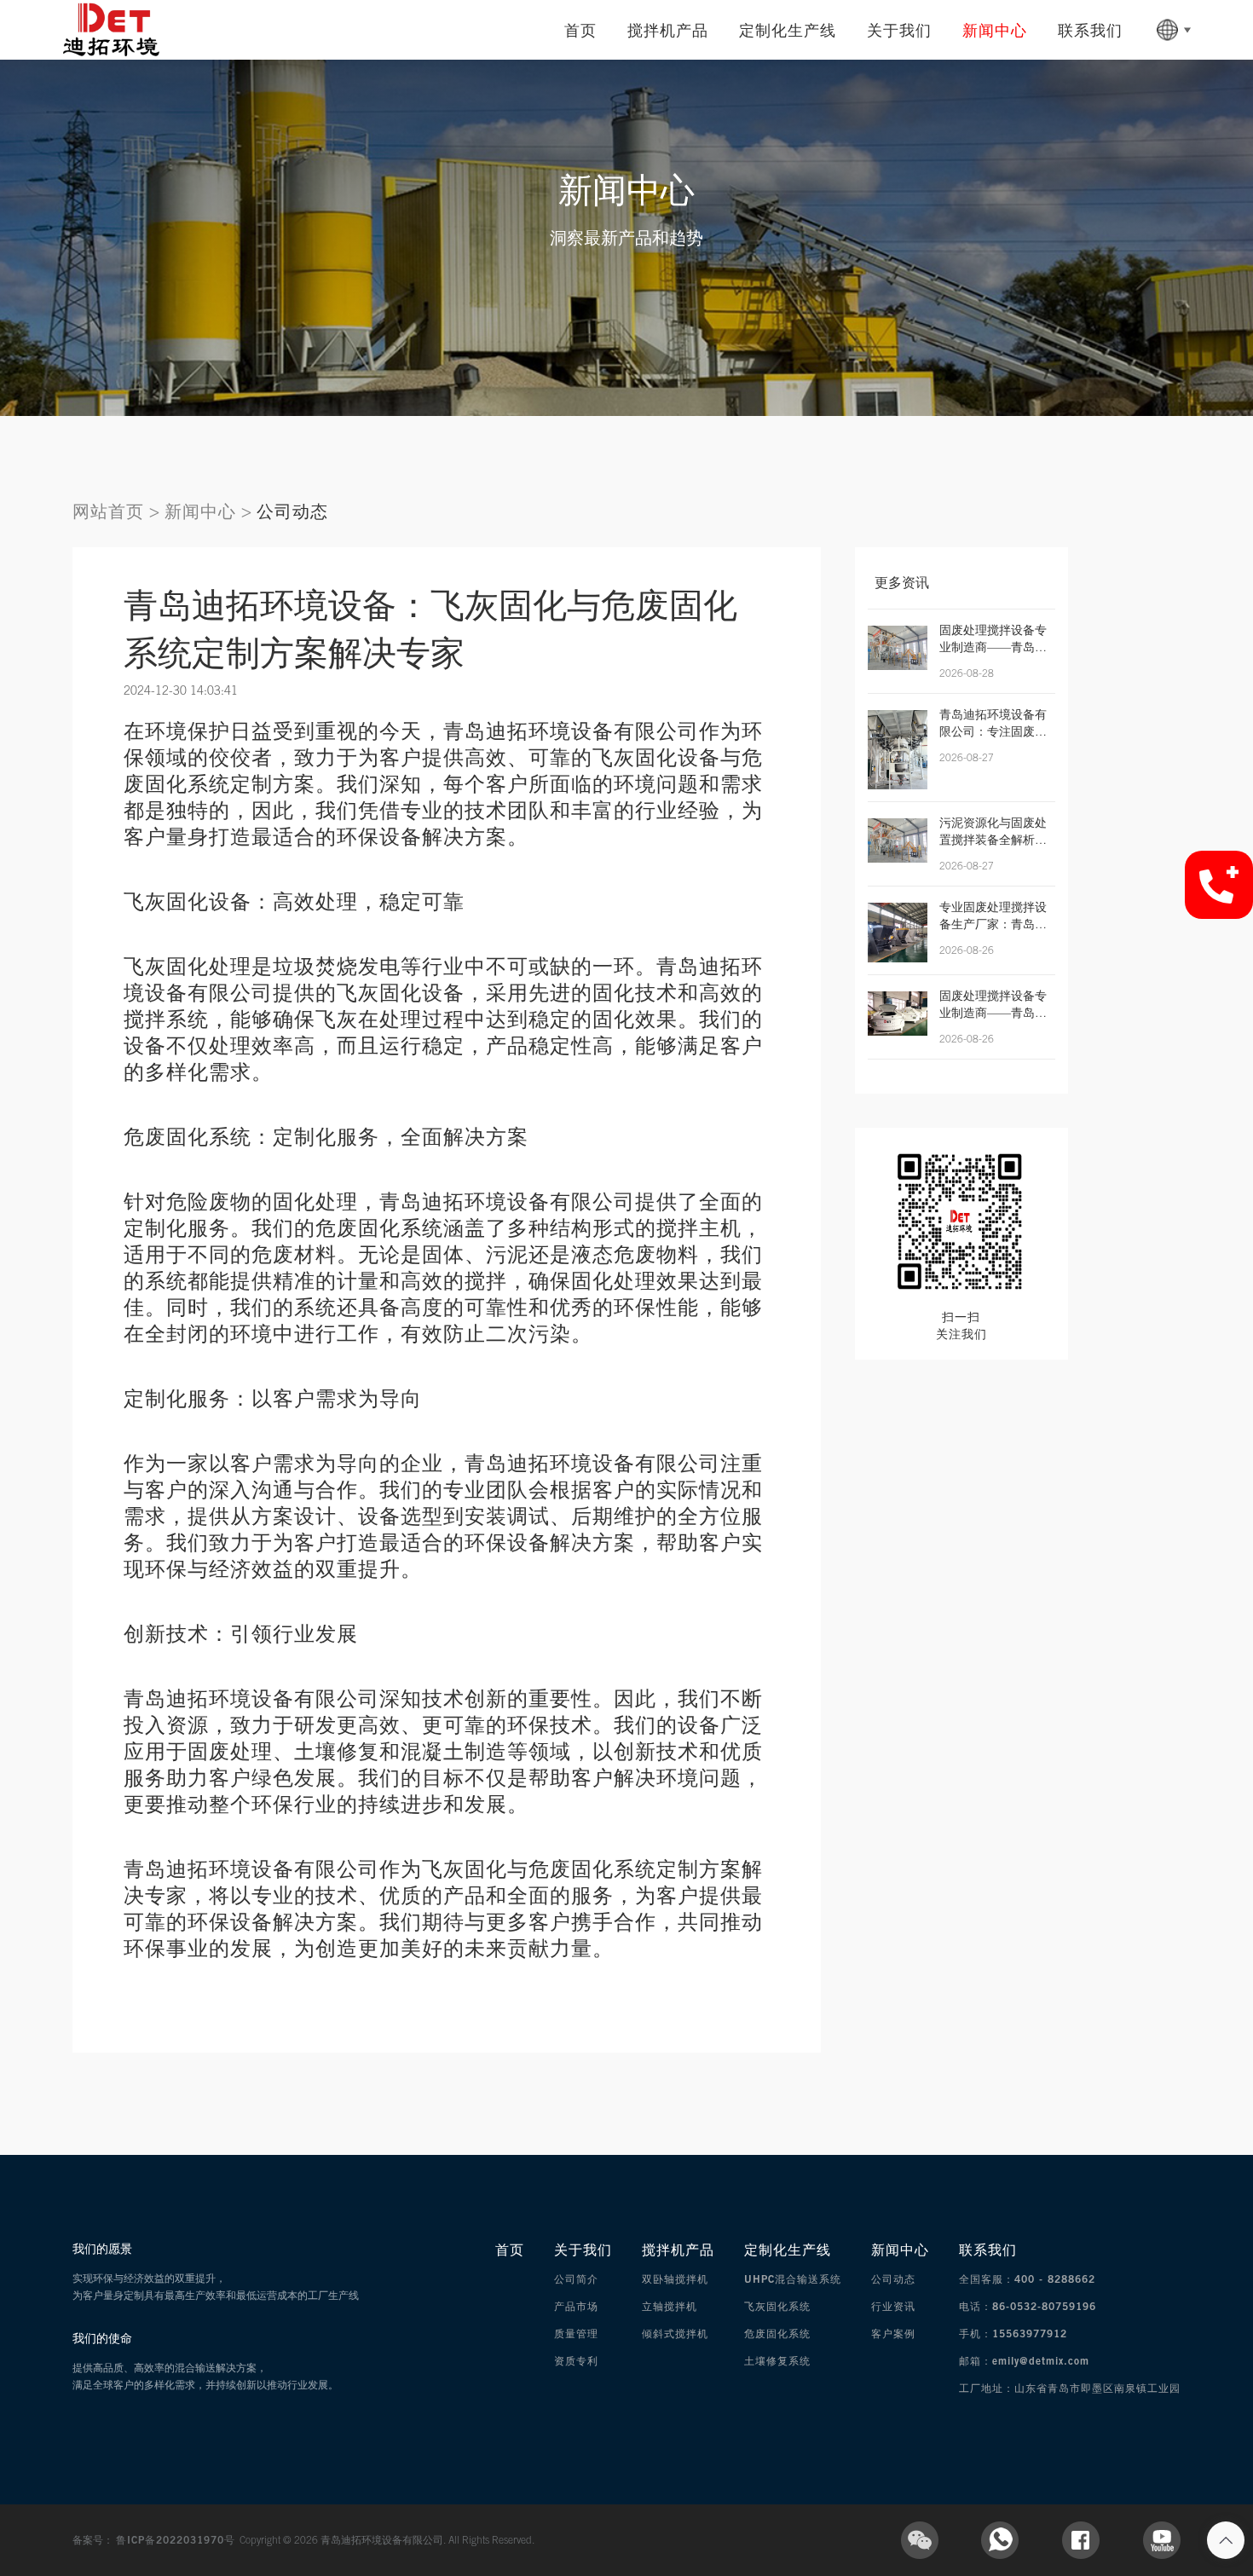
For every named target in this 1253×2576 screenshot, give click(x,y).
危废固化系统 (777, 2333)
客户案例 (893, 2333)
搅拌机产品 (668, 30)
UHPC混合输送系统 (793, 2279)
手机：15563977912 (1013, 2333)
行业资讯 (893, 2306)
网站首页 (108, 511)
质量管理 (576, 2333)
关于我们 (899, 30)
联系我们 (1090, 30)
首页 (580, 30)
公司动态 (292, 511)
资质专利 (576, 2361)
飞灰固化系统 (777, 2306)
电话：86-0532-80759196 (1028, 2306)
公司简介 (576, 2279)
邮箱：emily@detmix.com (1024, 2361)
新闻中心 (995, 30)
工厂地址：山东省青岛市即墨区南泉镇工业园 (1070, 2388)
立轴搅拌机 (670, 2306)
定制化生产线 (788, 30)
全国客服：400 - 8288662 (1027, 2279)
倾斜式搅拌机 (675, 2333)
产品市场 (576, 2306)
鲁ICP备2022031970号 (178, 2540)
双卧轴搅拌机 (675, 2279)
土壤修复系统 (777, 2361)
